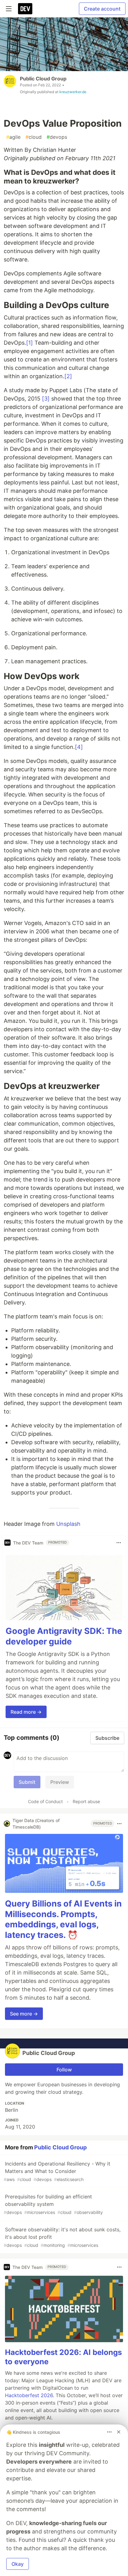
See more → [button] (24, 2014)
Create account (102, 9)
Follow (64, 2070)
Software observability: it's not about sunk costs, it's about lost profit (62, 2237)
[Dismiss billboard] (119, 2432)
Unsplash (68, 1524)
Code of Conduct (45, 1801)
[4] (79, 747)
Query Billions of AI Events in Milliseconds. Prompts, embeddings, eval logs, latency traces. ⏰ (63, 1919)
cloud (34, 137)
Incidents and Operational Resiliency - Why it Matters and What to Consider (57, 2171)
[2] (68, 376)
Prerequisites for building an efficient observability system (53, 2204)
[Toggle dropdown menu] (119, 1543)
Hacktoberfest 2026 (29, 2395)
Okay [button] (18, 2564)
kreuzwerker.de (73, 92)
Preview (60, 1782)
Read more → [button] (26, 1712)
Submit (27, 1782)
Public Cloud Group (43, 79)
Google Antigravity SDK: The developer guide (64, 1636)
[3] (46, 399)
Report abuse (86, 1801)
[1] (30, 343)
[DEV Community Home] (25, 9)
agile (13, 137)
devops (57, 137)
